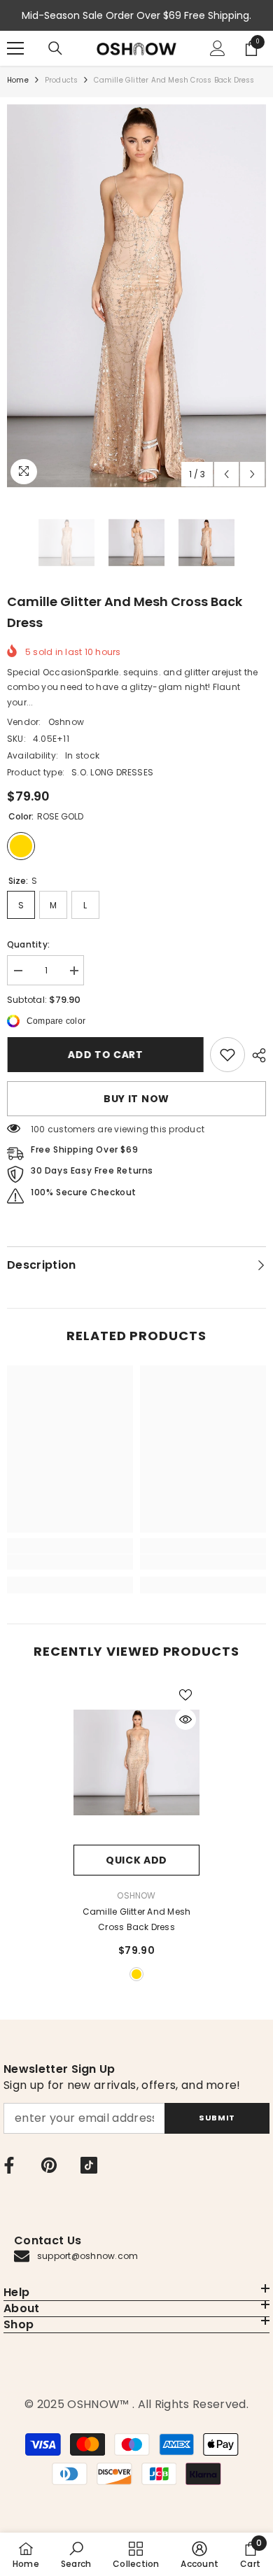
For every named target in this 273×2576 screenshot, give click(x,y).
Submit (217, 2118)
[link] (227, 1055)
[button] (226, 474)
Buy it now (136, 1099)
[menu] (15, 48)
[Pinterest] (49, 2165)
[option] (136, 296)
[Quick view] (185, 1719)
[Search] (55, 48)
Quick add (136, 1860)
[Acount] (218, 48)
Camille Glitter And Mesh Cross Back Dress (137, 1919)
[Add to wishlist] (185, 1695)
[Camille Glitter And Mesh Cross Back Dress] (136, 1763)
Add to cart (108, 1055)
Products (62, 80)
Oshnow (66, 722)
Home (18, 80)
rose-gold (136, 1974)
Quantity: (28, 944)
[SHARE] (255, 1055)
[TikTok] (89, 2165)
